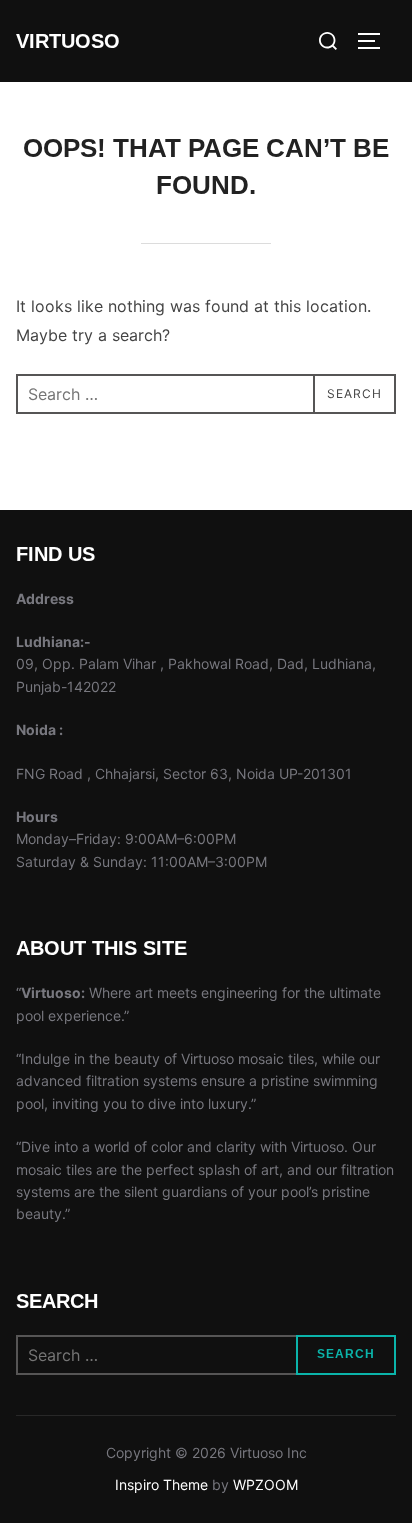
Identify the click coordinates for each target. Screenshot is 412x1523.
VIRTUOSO (68, 41)
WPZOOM (265, 1484)
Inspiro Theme (161, 1484)
